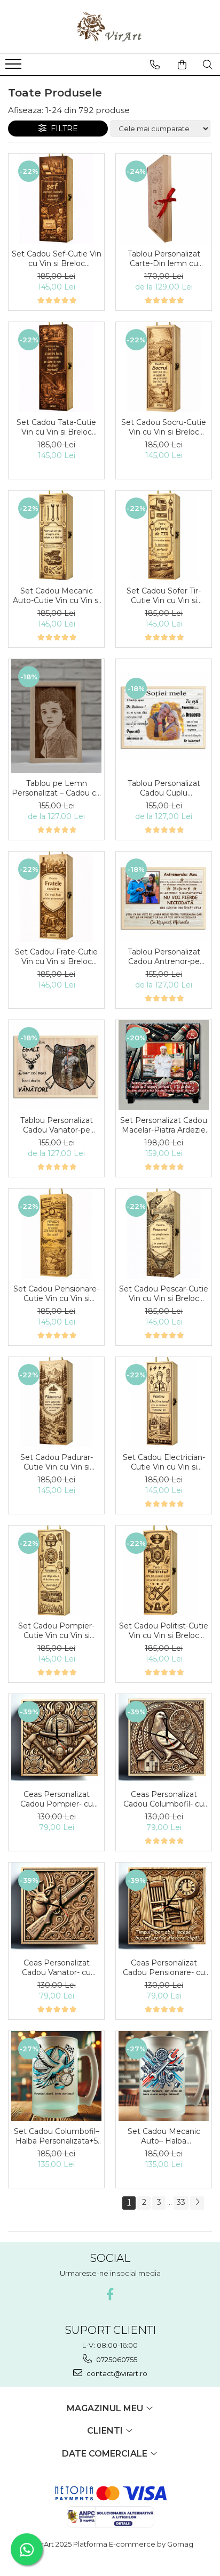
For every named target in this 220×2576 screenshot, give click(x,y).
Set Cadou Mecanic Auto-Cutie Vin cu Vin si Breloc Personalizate (56, 596)
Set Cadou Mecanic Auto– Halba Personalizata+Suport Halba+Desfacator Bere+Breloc (164, 2136)
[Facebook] (110, 2294)
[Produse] (15, 67)
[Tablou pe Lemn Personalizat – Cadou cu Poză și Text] (56, 716)
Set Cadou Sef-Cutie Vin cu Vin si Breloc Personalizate (57, 259)
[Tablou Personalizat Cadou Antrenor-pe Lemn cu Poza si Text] (164, 897)
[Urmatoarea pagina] (197, 2203)
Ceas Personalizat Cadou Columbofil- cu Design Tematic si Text (164, 1799)
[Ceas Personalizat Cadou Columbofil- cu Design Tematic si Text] (164, 1739)
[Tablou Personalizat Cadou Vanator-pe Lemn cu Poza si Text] (56, 1065)
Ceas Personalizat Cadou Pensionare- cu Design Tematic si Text (164, 1968)
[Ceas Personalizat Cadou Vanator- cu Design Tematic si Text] (56, 1908)
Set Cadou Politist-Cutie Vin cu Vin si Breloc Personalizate (164, 1631)
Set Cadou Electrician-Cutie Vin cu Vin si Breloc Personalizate (164, 1462)
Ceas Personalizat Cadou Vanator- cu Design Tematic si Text (56, 1968)
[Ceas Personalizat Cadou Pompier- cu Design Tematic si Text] (56, 1739)
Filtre (62, 129)
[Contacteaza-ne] (155, 65)
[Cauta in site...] (208, 65)
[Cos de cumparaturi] (182, 65)
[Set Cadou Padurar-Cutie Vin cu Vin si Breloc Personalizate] (56, 1402)
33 (181, 2202)
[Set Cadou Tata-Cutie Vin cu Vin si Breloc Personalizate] (56, 367)
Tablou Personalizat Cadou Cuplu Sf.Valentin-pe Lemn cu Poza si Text (164, 788)
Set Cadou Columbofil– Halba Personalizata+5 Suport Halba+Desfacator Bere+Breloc (57, 2136)
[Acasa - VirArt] (110, 27)
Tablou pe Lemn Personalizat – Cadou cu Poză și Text (56, 788)
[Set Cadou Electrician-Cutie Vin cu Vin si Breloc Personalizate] (164, 1402)
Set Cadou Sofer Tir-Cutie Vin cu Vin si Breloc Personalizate (164, 596)
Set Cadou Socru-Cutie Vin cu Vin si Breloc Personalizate (164, 427)
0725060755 (116, 2360)
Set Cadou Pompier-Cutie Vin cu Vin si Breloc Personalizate (57, 1631)
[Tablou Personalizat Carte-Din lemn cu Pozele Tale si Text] (164, 199)
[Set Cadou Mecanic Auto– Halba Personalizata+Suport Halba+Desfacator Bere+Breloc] (164, 2076)
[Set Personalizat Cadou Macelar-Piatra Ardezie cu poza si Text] (164, 1065)
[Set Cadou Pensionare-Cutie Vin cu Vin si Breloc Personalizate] (56, 1234)
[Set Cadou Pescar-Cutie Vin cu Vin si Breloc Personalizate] (164, 1234)
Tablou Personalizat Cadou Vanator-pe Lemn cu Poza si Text (57, 1125)
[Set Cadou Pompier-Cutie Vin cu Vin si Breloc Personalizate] (56, 1571)
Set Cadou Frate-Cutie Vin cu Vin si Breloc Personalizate (56, 957)
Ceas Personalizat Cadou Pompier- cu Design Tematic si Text (56, 1799)
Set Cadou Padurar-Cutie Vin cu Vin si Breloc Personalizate (57, 1462)
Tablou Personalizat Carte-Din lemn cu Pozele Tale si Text (164, 259)
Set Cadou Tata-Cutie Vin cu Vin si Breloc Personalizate (56, 427)
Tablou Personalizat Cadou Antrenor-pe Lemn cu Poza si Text (164, 957)
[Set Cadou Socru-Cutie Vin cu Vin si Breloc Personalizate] (164, 367)
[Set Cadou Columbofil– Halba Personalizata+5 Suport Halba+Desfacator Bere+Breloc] (56, 2076)
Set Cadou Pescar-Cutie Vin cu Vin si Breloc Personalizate (164, 1294)
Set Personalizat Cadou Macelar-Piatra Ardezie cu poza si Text (164, 1125)
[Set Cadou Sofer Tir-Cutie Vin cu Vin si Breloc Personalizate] (164, 536)
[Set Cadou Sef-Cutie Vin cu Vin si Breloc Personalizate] (56, 199)
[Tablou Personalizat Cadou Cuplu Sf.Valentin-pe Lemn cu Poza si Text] (164, 716)
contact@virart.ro (116, 2373)
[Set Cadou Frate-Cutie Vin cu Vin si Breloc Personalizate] (56, 897)
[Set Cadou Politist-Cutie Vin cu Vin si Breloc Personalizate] (164, 1571)
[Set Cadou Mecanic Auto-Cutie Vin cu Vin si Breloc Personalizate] (56, 536)
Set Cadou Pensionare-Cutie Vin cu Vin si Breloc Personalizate (56, 1294)
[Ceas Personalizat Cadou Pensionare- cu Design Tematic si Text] (164, 1908)
